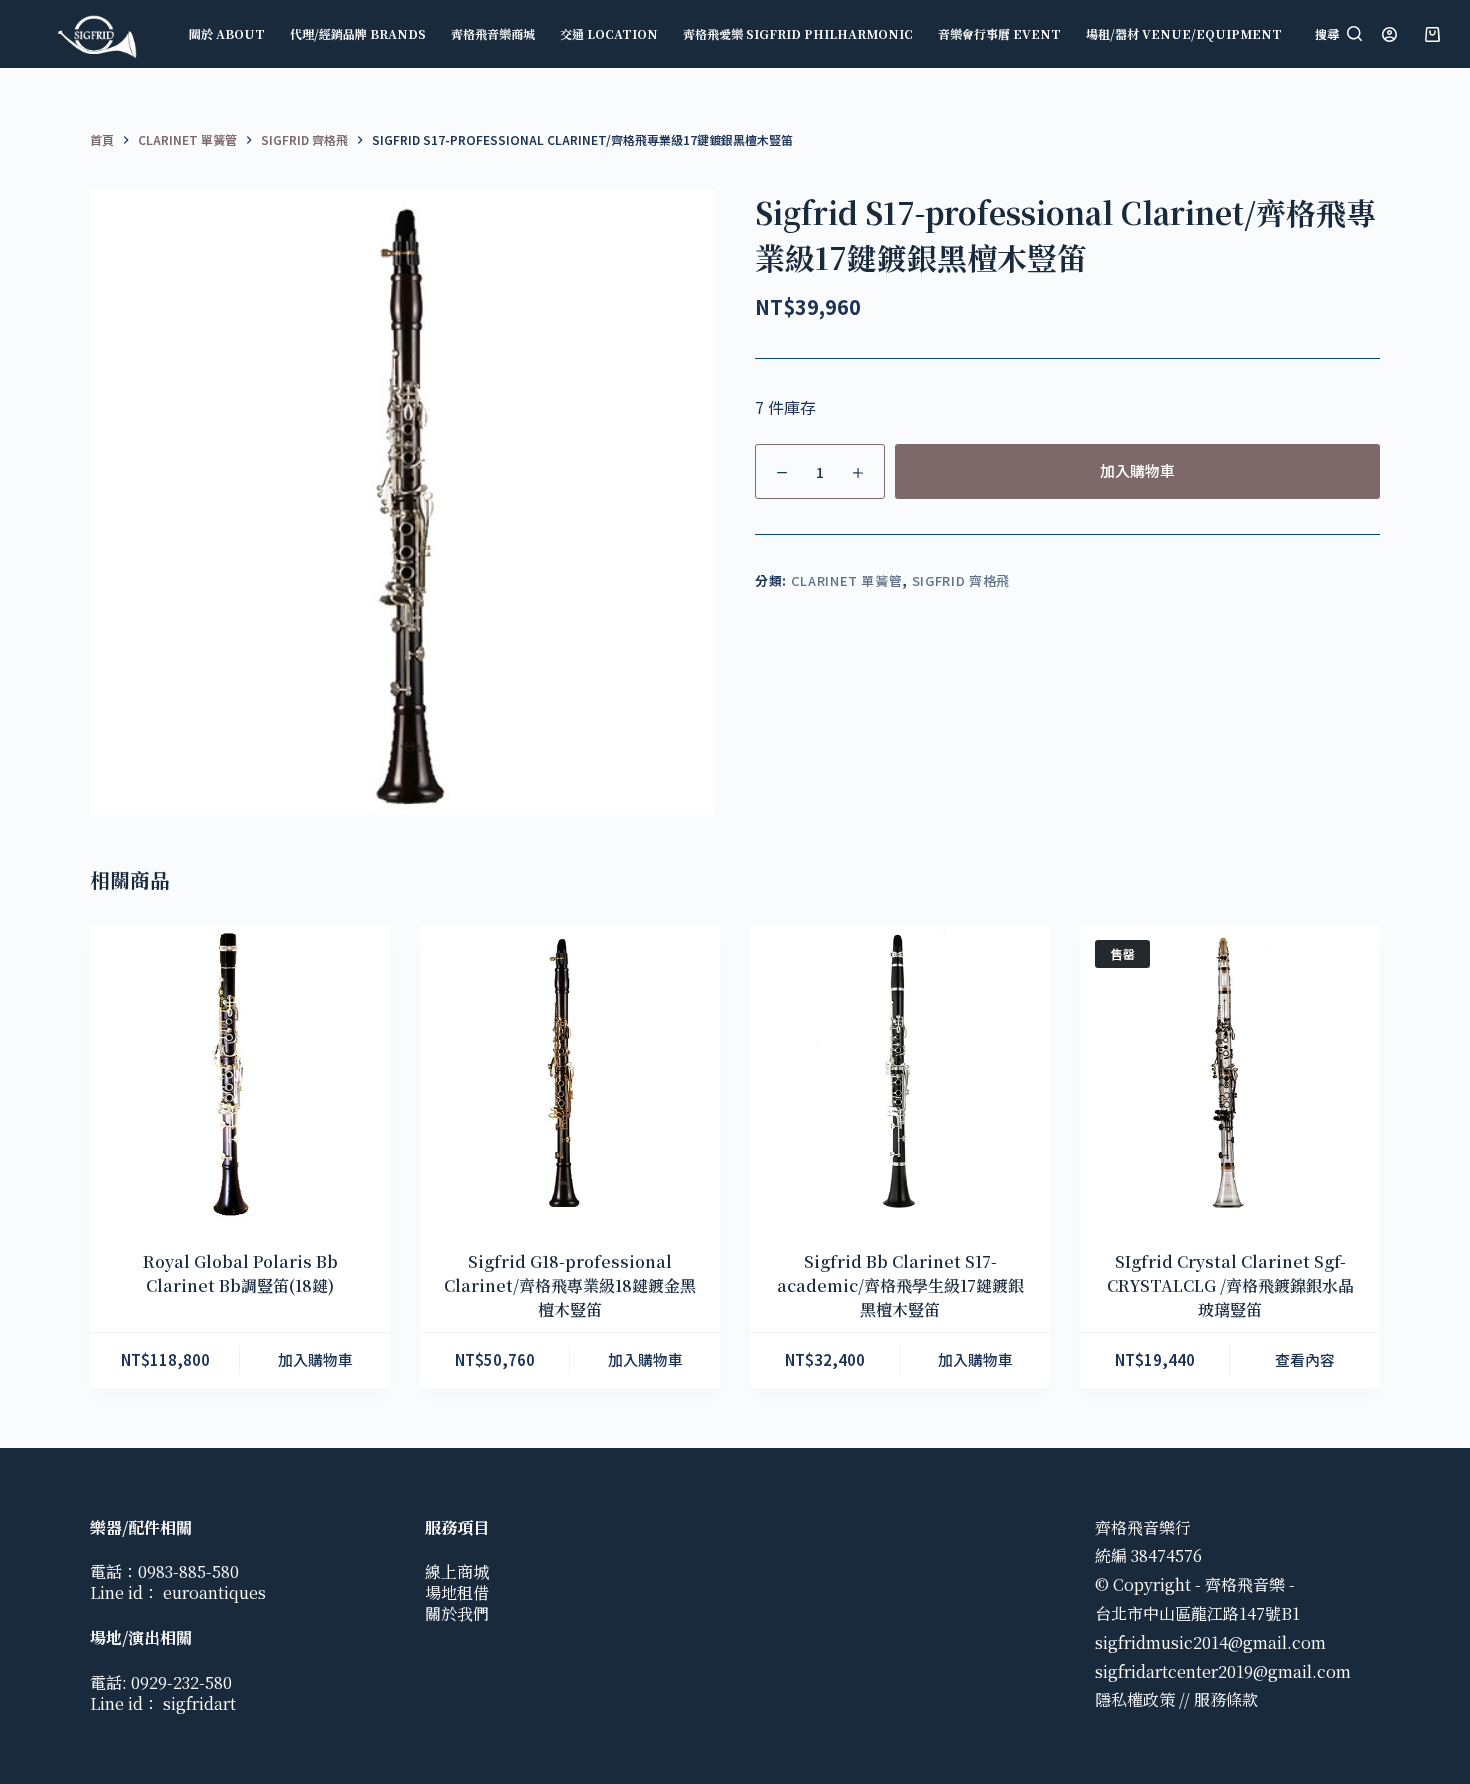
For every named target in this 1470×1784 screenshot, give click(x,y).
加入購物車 (1137, 470)
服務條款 (1226, 1699)
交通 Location (609, 33)
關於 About (227, 33)
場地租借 (457, 1592)
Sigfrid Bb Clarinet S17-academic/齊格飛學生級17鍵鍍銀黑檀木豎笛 (900, 1285)
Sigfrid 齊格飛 (961, 580)
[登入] (1389, 34)
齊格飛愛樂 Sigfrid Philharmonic (798, 33)
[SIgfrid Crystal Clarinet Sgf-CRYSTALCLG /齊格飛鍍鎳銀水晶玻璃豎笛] (1230, 1075)
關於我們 (457, 1613)
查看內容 (1305, 1359)
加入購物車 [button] (315, 1359)
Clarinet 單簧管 (847, 580)
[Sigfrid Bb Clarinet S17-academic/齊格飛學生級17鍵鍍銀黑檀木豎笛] (900, 1075)
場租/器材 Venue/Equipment (1184, 33)
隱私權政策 (1135, 1699)
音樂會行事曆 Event (999, 33)
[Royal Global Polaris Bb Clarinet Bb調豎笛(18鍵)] (240, 1075)
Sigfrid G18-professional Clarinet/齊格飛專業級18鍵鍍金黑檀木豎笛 (570, 1285)
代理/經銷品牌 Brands (358, 33)
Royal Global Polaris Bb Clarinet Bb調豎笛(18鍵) (240, 1273)
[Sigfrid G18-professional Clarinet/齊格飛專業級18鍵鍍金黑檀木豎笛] (570, 1075)
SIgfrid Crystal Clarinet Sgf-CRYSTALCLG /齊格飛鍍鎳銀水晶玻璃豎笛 (1230, 1285)
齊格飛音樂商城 (493, 33)
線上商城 (457, 1571)
